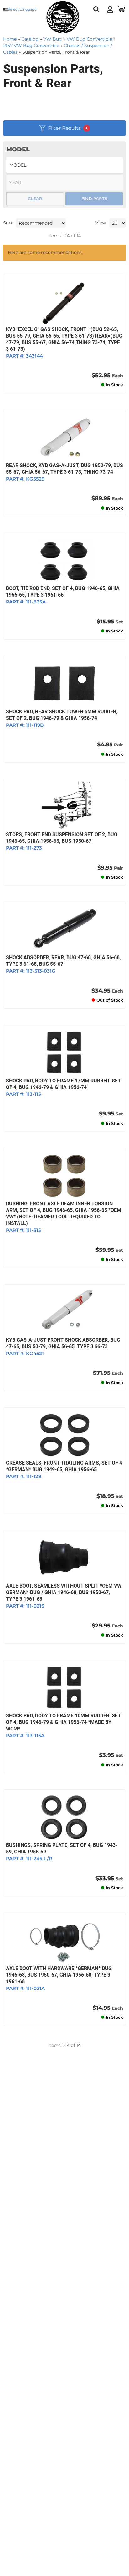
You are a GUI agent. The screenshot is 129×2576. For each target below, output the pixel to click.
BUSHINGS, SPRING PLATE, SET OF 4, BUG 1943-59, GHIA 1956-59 (62, 1848)
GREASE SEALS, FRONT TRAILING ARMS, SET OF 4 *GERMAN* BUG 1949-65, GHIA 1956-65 (64, 1466)
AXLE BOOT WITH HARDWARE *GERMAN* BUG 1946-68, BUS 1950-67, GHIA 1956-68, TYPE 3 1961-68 (59, 1975)
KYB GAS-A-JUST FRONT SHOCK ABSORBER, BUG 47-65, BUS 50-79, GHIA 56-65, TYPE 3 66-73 (63, 1343)
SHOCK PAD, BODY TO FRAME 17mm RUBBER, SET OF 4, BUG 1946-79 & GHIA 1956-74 (63, 1084)
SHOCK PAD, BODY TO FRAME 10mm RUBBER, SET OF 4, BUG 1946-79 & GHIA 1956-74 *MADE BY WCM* (63, 1722)
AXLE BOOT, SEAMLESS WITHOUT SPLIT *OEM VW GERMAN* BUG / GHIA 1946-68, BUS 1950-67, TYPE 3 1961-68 (64, 1592)
